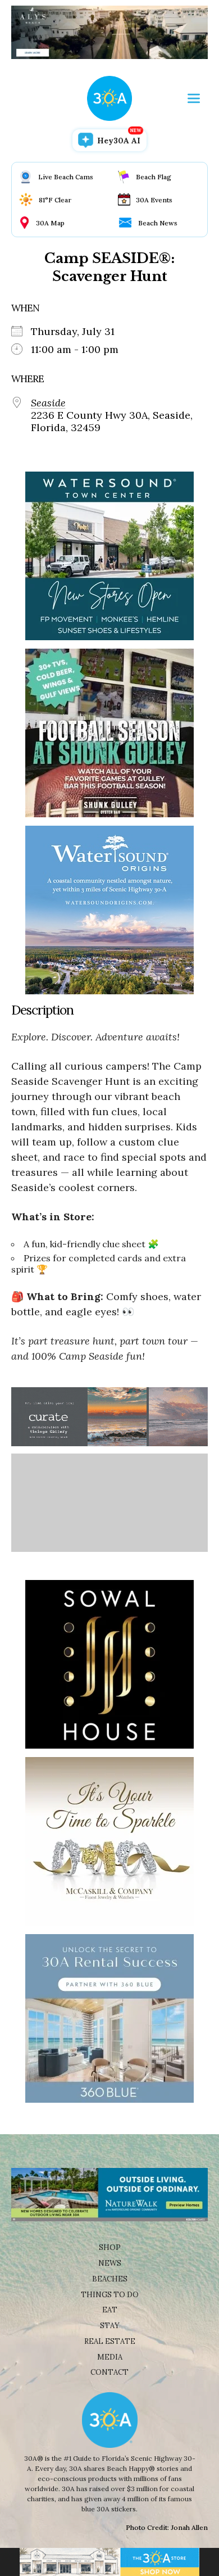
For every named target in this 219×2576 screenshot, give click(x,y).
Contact (109, 2372)
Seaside (48, 403)
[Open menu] (194, 98)
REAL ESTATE (110, 2341)
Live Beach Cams (66, 177)
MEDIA (110, 2357)
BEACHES (110, 2279)
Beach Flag (154, 177)
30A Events (154, 200)
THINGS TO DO (110, 2295)
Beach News (158, 223)
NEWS (110, 2263)
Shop (110, 2247)
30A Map (50, 223)
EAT (110, 2310)
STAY (110, 2326)
